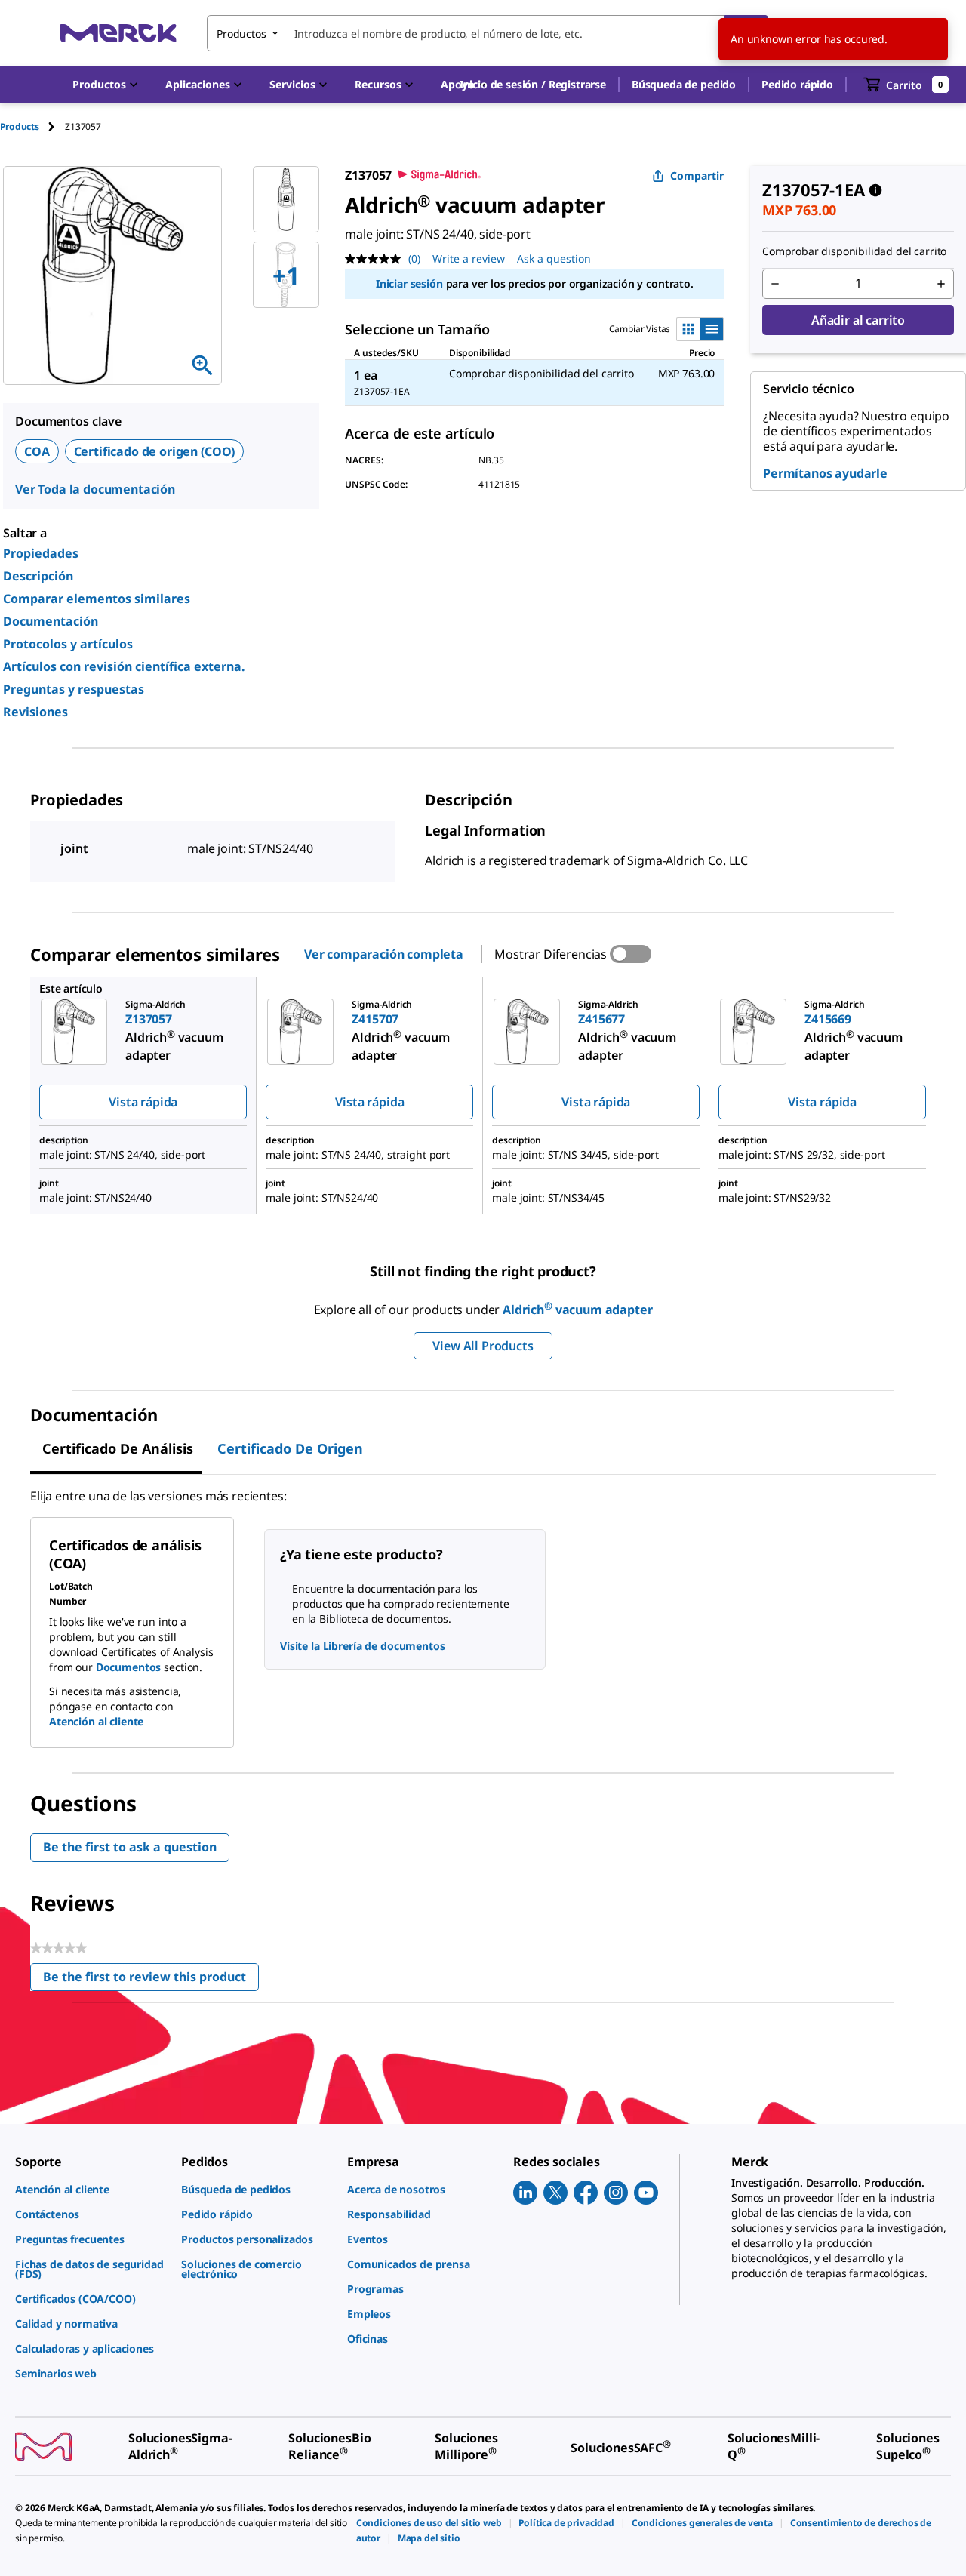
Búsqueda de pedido (684, 84)
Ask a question (554, 259)
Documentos (129, 1667)
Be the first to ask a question (130, 1847)
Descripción (38, 576)
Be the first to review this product (151, 1980)
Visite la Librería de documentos (363, 1646)
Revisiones (35, 712)
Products (20, 126)
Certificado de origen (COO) (155, 451)
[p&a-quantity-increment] (941, 284)
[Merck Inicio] (118, 33)
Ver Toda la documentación (95, 489)
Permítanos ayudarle (825, 473)
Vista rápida (143, 1102)
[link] (91, 2189)
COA (37, 451)
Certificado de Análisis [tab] (118, 1448)
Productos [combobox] (241, 34)
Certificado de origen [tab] (290, 1448)
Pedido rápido (797, 84)
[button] (533, 85)
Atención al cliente (96, 1721)
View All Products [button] (483, 1346)
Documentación (51, 621)
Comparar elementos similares (97, 599)
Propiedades (41, 553)
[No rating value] (377, 259)
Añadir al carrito (858, 320)
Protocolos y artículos (68, 644)
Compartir (697, 175)
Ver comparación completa (384, 954)
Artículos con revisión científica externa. (124, 666)
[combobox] (488, 33)
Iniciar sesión (409, 283)
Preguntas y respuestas (74, 689)
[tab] (32, 126)
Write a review (469, 259)
